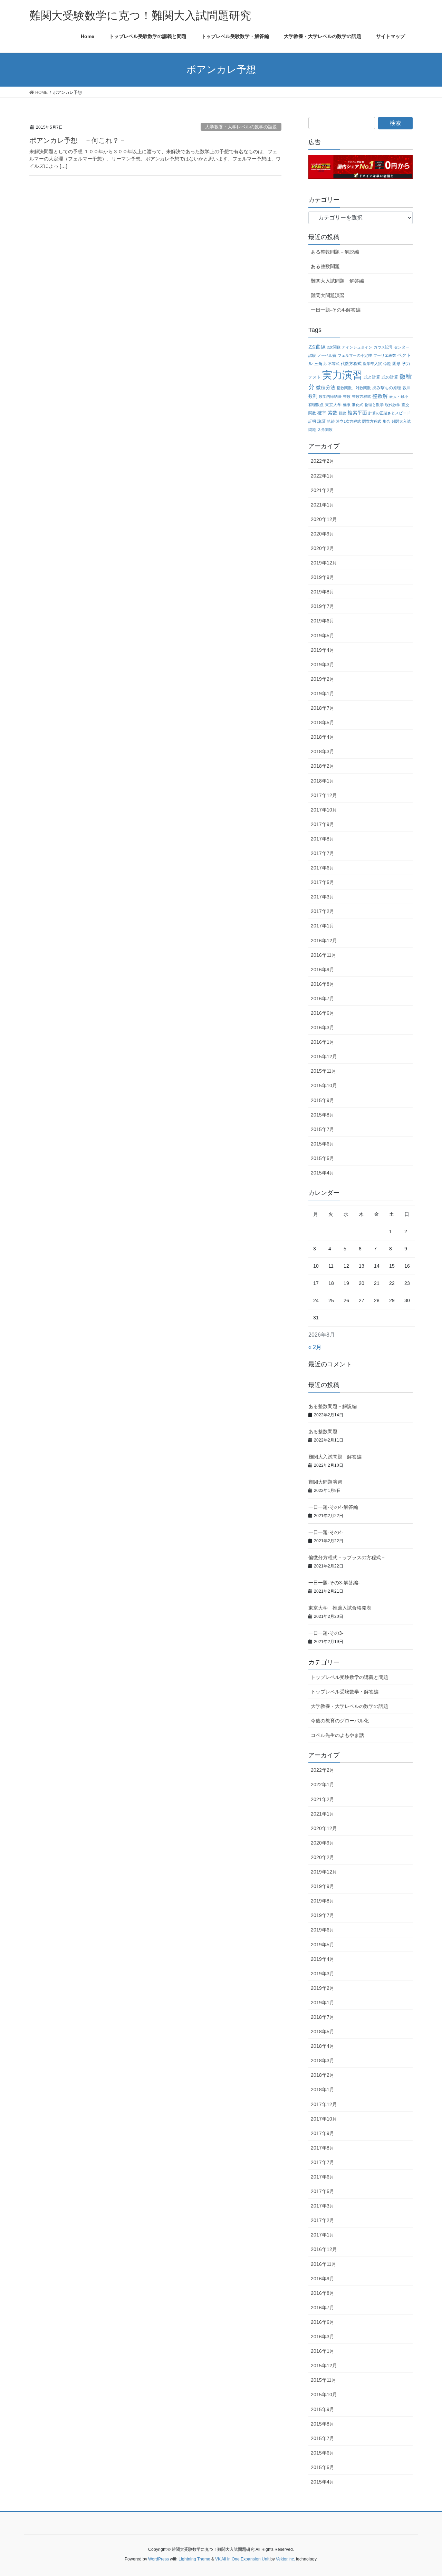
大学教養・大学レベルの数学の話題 (241, 127)
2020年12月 (324, 519)
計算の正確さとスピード (389, 413)
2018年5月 (323, 722)
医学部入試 (372, 364)
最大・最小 (399, 396)
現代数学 (393, 405)
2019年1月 (323, 694)
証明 (312, 421)
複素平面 (357, 413)
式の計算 (390, 377)
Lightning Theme (194, 2559)
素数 (333, 413)
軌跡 (331, 421)
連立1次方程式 (348, 421)
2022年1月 (323, 476)
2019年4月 (323, 650)
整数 (347, 396)
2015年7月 (323, 1129)
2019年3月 (323, 665)
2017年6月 (323, 868)
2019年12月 (324, 563)
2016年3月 (323, 1028)
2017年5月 (323, 882)
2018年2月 (323, 766)
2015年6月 (323, 1144)
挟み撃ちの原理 (387, 388)
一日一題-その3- (326, 1633)
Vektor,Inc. (285, 2559)
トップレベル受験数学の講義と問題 (349, 1677)
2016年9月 (323, 970)
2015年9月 (323, 1100)
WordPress (158, 2559)
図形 (396, 363)
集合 (386, 421)
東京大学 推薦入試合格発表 (340, 1608)
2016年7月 (323, 999)
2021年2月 (323, 490)
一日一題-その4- (326, 1532)
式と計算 (372, 377)
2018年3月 (323, 751)
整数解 (380, 396)
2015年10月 (324, 1085)
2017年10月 (324, 810)
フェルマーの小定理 (355, 355)
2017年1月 (323, 926)
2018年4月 (323, 737)
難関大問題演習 (328, 295)
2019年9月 (323, 577)
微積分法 (326, 388)
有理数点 (316, 405)
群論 (343, 413)
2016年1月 (323, 1042)
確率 (322, 413)
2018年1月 (323, 781)
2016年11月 (324, 955)
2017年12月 (324, 795)
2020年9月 (323, 534)
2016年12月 (324, 941)
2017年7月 (323, 853)
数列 (313, 396)
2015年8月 (323, 1115)
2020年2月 (323, 548)
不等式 (334, 364)
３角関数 (325, 430)
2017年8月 (323, 839)
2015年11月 (324, 1071)
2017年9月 (323, 824)
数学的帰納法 (330, 396)
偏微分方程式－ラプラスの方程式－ (347, 1557)
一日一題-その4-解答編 (336, 310)
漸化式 (358, 405)
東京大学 (333, 405)
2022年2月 (323, 461)
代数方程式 (351, 363)
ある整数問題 (325, 266)
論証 (321, 421)
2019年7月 (323, 606)
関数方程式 (372, 421)
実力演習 (342, 375)
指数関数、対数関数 (354, 388)
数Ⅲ (407, 388)
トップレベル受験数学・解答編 (345, 1692)
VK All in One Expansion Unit (242, 2559)
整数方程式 (361, 396)
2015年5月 (323, 1158)
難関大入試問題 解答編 (337, 281)
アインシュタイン (357, 347)
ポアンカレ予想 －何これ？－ (78, 140)
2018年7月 (323, 708)
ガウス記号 (383, 347)
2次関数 (334, 347)
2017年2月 (323, 911)
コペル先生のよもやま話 (337, 1735)
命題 (387, 364)
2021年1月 (323, 505)
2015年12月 (324, 1056)
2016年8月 (323, 984)
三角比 (320, 363)
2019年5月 (323, 636)
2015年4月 (323, 1173)
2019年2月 (323, 679)
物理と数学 (374, 405)
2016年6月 (323, 1013)
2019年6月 (323, 621)
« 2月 (315, 1347)
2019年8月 (323, 592)
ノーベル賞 (327, 355)
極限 (347, 405)
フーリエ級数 (385, 355)
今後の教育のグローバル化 (340, 1721)
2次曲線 (317, 347)
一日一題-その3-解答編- (334, 1583)
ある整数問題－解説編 (335, 252)
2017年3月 (323, 897)
